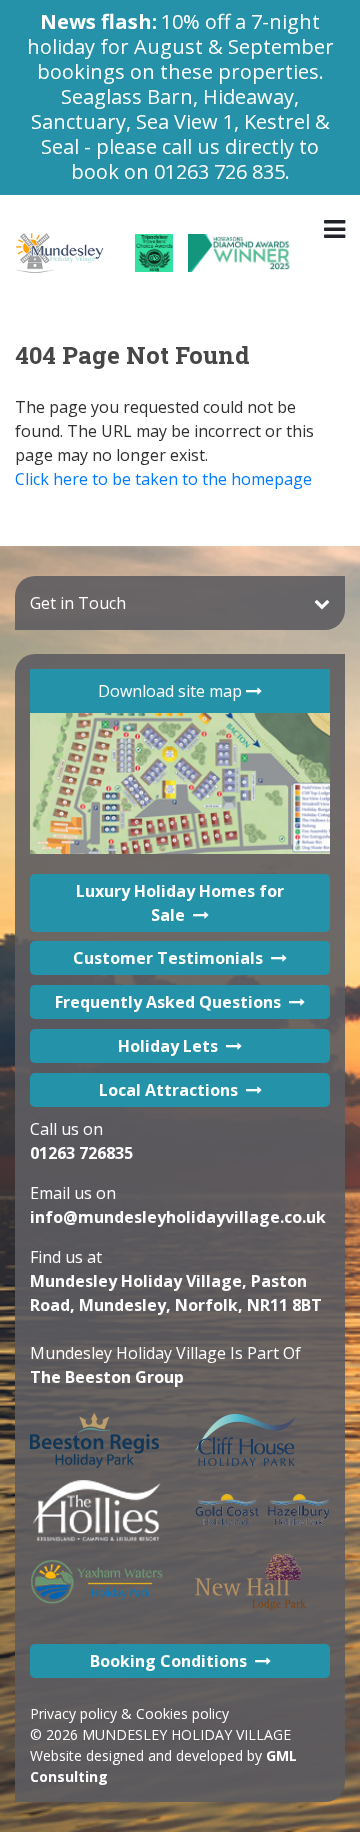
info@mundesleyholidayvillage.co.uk (178, 1217)
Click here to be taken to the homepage (163, 479)
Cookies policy (182, 1713)
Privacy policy (73, 1713)
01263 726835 (81, 1153)
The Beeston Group (107, 1377)
